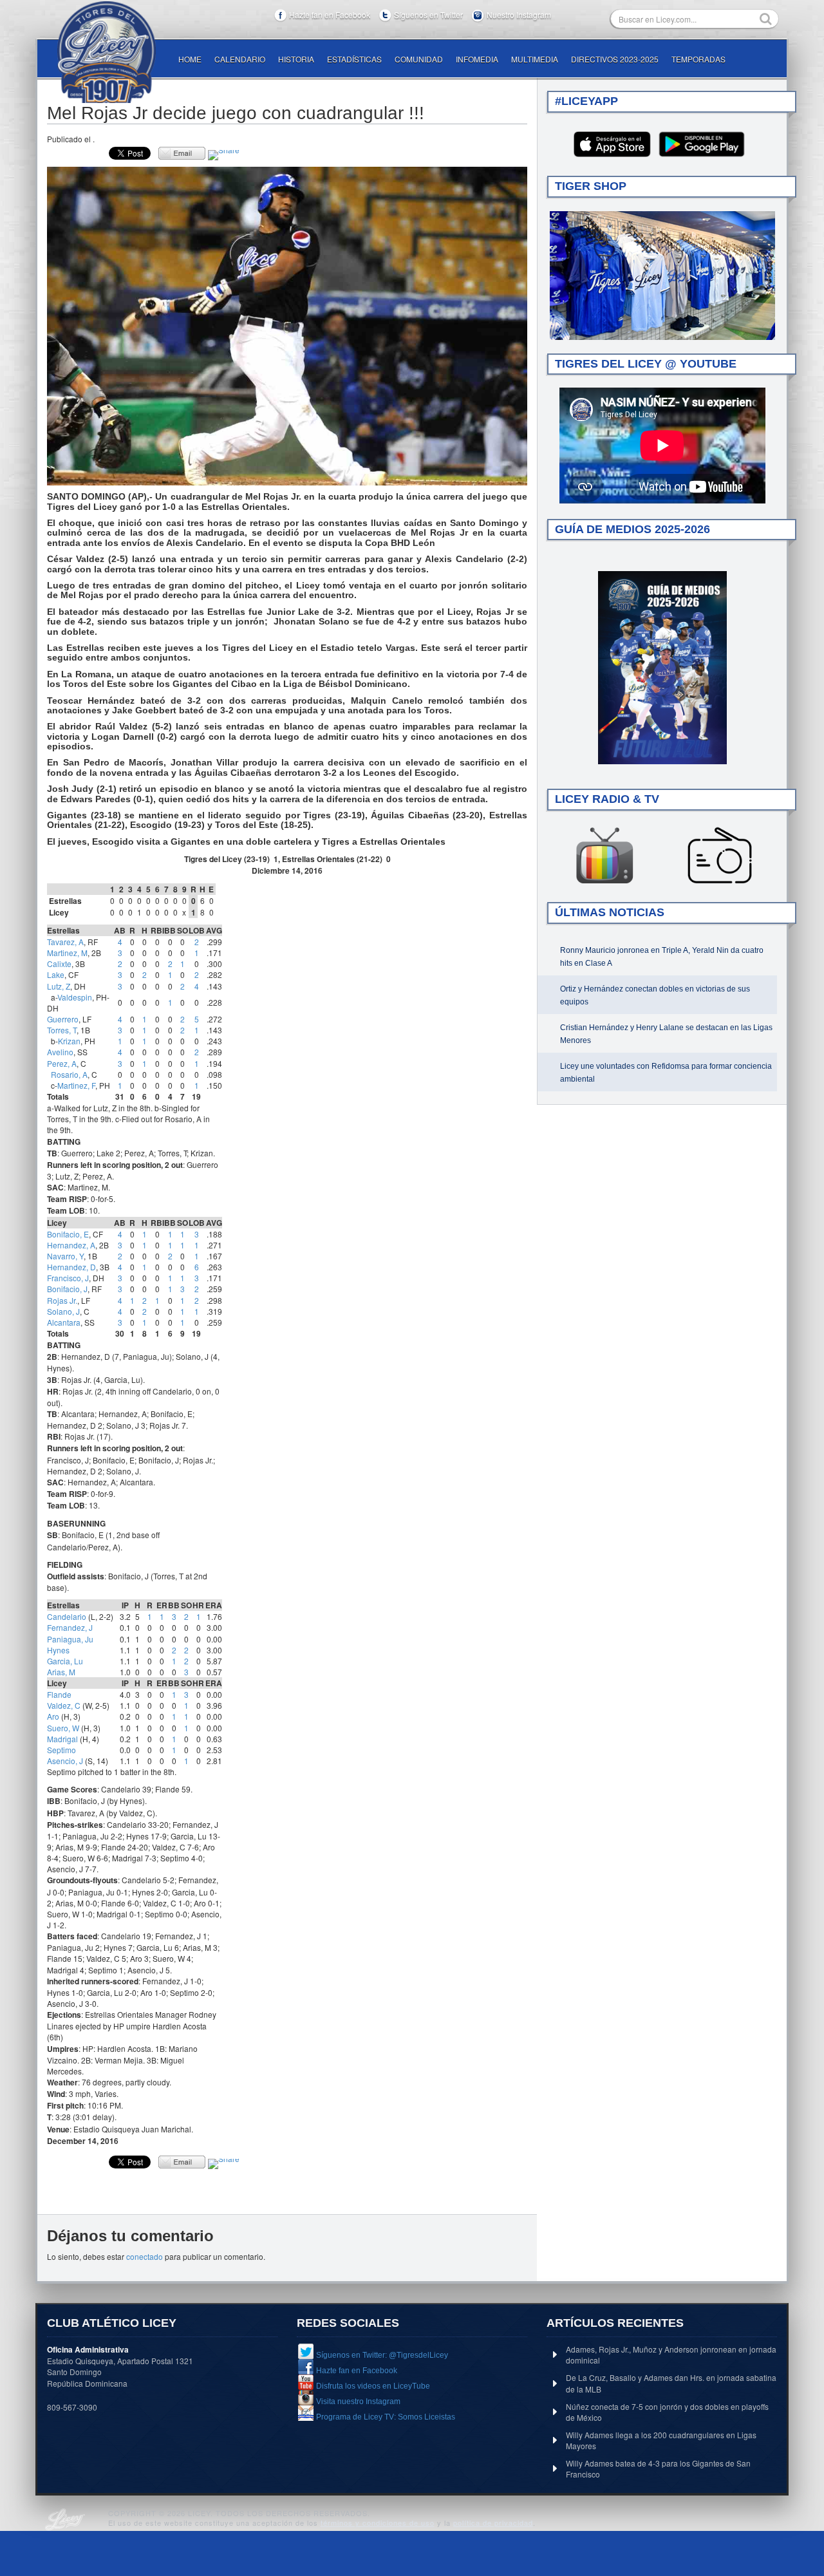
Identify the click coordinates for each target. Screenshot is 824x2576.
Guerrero (63, 1019)
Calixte (59, 964)
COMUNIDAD (419, 59)
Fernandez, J (70, 1627)
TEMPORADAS (698, 59)
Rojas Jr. (62, 1300)
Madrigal (62, 1739)
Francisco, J (68, 1278)
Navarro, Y (65, 1256)
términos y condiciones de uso (378, 2523)
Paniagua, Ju (70, 1639)
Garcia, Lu (65, 1661)
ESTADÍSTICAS (354, 59)
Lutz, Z (59, 986)
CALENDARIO (240, 59)
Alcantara (64, 1322)
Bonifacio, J (67, 1289)
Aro (53, 1716)
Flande (59, 1694)
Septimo (61, 1750)
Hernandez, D (71, 1267)
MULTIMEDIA (535, 59)
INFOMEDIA (477, 59)
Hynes (58, 1650)
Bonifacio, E (68, 1234)
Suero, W (63, 1728)
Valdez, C (64, 1705)
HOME (190, 59)
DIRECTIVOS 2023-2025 (615, 59)
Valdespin (75, 997)
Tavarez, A (65, 942)
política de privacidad (493, 2523)
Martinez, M (67, 953)
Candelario (67, 1616)
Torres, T (62, 1030)
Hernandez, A (71, 1245)
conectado (145, 2256)
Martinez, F (76, 1085)
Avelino (60, 1052)
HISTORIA (296, 59)
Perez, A (62, 1063)
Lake (56, 974)
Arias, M (61, 1672)
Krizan (69, 1041)
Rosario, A (69, 1074)
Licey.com (106, 52)
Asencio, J (65, 1761)
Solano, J (63, 1311)
